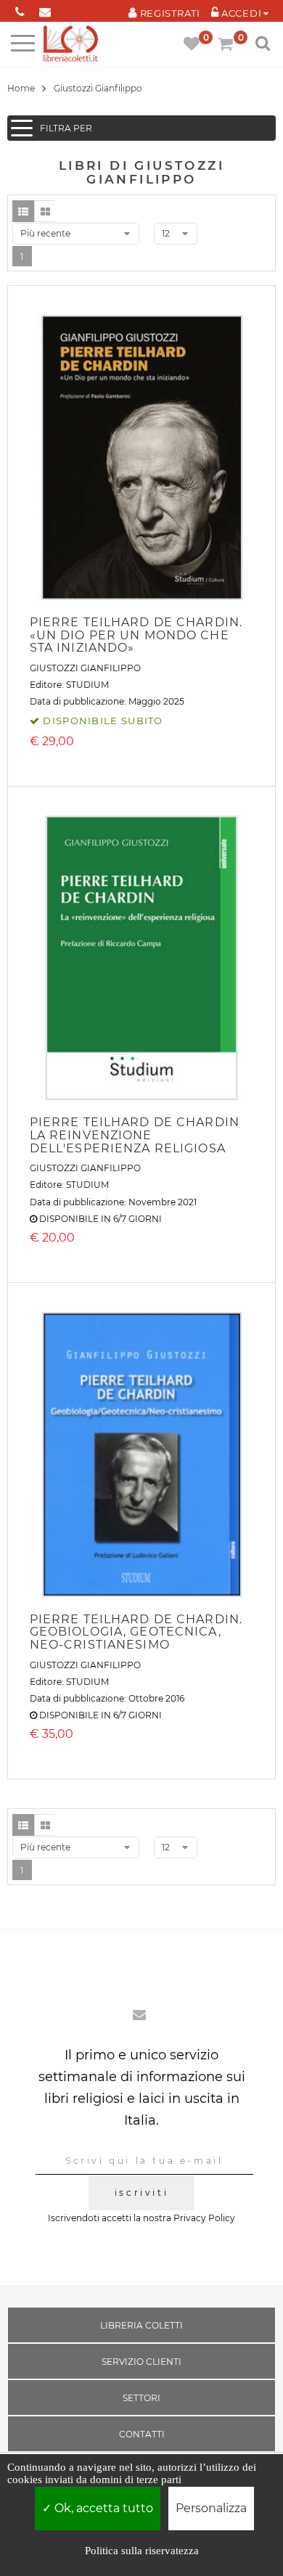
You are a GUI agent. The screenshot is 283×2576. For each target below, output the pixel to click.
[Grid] (45, 211)
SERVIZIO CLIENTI (141, 2362)
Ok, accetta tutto (102, 2508)
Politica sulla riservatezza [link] (142, 2551)
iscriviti (141, 2193)
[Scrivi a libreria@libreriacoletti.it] (45, 9)
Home (21, 88)
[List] (23, 211)
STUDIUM (87, 685)
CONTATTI (142, 2434)
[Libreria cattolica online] (71, 45)
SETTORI (141, 2398)
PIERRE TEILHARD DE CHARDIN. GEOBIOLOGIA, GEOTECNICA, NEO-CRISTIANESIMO (136, 1632)
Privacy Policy (204, 2218)
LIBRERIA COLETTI (141, 2325)
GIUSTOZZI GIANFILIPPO (85, 668)
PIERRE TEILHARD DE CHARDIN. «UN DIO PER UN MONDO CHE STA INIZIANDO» (136, 635)
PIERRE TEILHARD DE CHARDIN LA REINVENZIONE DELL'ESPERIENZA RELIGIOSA (135, 1135)
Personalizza (211, 2508)
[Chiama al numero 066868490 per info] (20, 9)
